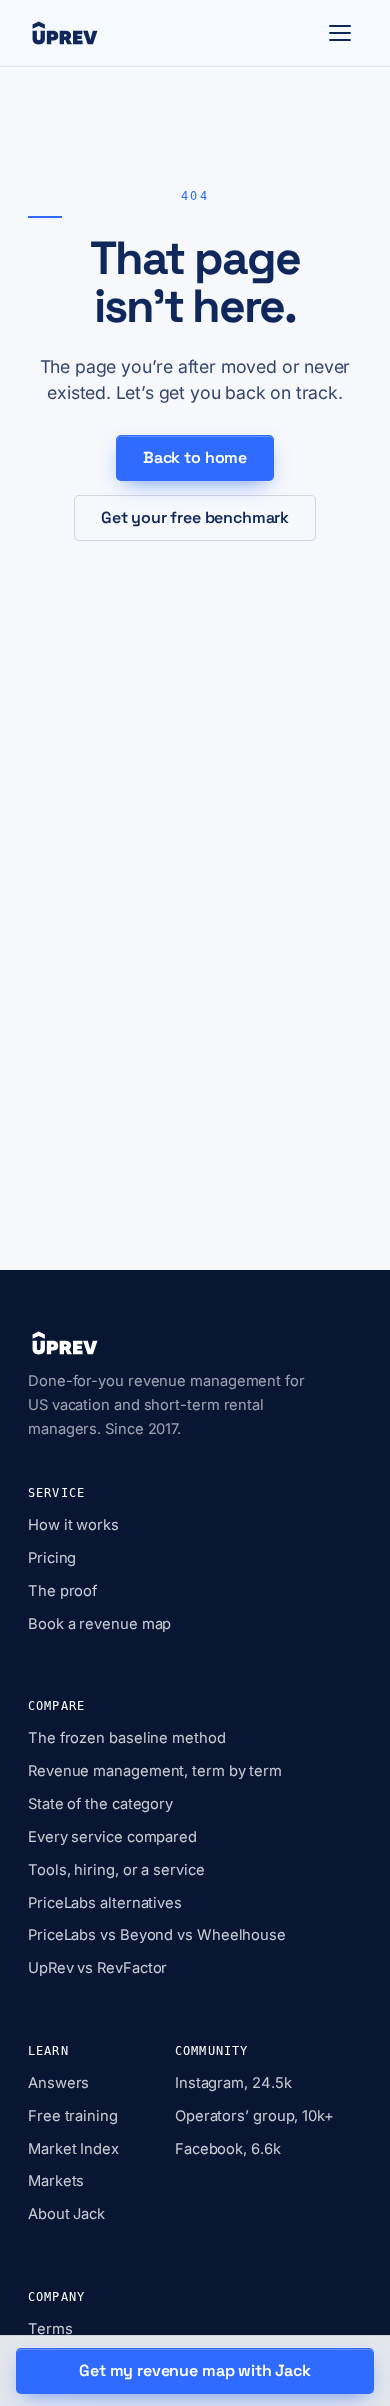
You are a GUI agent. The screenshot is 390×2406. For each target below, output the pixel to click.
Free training (73, 2116)
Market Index (73, 2149)
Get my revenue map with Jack (195, 2370)
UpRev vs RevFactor (97, 1968)
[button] (340, 33)
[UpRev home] (65, 33)
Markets (56, 2181)
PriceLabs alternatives (105, 1903)
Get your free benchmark (195, 517)
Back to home (195, 457)
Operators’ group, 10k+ (254, 2116)
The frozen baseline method (127, 1738)
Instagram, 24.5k (233, 2083)
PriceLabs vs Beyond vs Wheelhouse (157, 1935)
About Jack (66, 2214)
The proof (62, 1591)
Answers (58, 2083)
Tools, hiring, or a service (116, 1870)
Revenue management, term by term (155, 1771)
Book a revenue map (99, 1624)
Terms (50, 2329)
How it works (73, 1525)
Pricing (52, 1558)
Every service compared (112, 1837)
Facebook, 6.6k (228, 2149)
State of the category (100, 1804)
